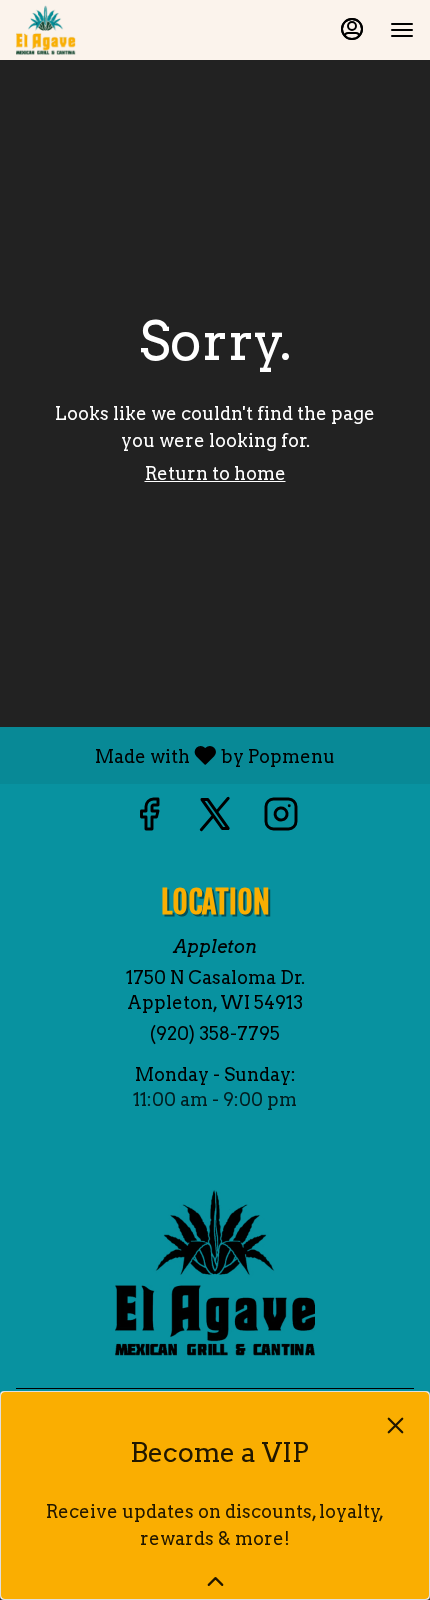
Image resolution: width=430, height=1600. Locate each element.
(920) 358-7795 (215, 1033)
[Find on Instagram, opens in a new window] (281, 819)
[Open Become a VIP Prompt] (215, 1581)
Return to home (215, 473)
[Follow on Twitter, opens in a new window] (215, 819)
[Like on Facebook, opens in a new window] (149, 819)
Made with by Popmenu (175, 755)
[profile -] (352, 29)
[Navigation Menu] (402, 30)
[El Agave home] (106, 30)
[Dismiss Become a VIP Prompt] (395, 1425)
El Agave (215, 1273)
